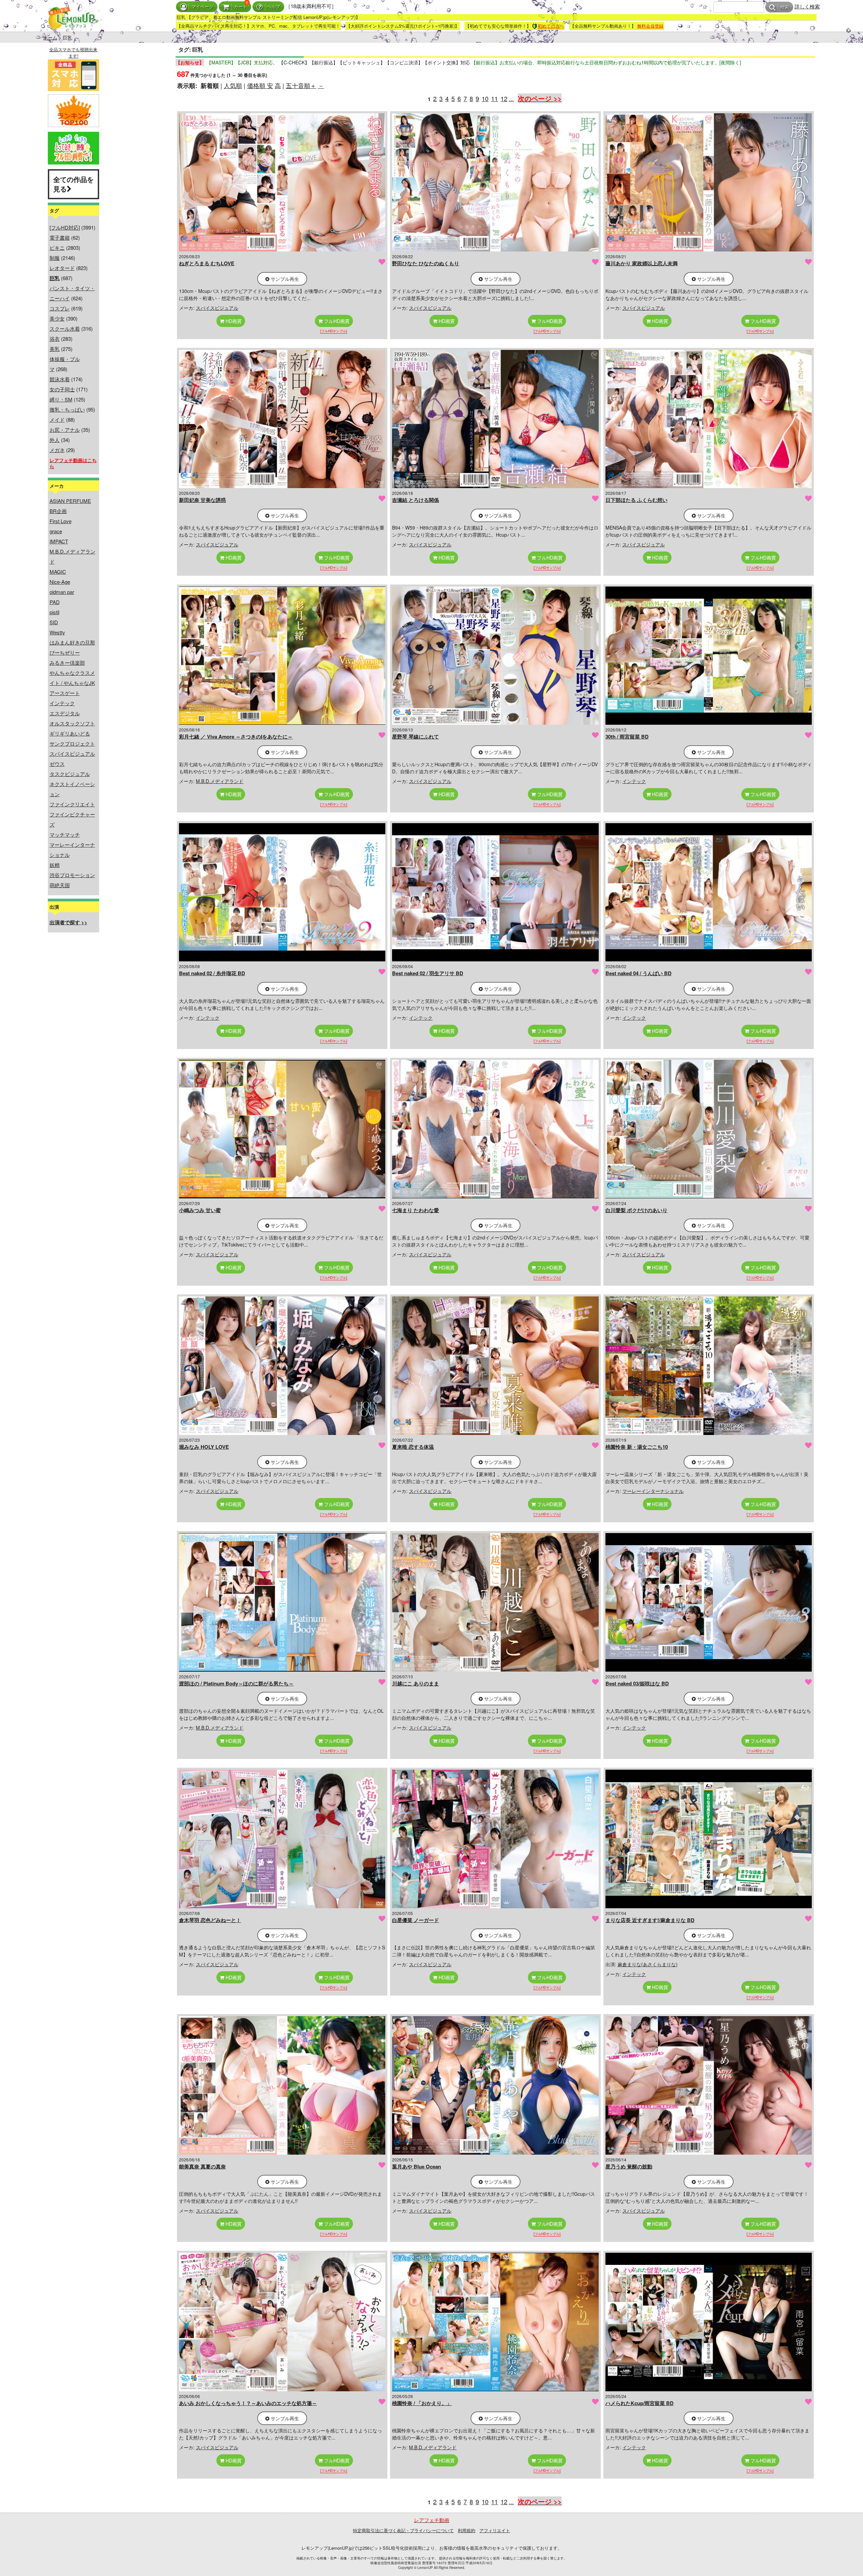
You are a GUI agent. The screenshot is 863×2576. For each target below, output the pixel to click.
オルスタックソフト (72, 723)
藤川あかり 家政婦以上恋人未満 (642, 263)
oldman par (62, 592)
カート (241, 7)
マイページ (202, 7)
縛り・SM (61, 399)
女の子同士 (62, 389)
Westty (57, 632)
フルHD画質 (336, 321)
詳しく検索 (807, 6)
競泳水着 (60, 379)
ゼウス (57, 764)
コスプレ (60, 308)
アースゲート (65, 693)
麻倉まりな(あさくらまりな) (648, 1964)
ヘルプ (274, 7)
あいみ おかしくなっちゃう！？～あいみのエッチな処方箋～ (248, 2403)
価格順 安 (260, 85)
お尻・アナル (65, 430)
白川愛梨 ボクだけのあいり (636, 1210)
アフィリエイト (495, 2530)
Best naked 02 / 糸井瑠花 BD (212, 973)
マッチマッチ (65, 834)
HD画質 (233, 321)
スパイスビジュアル (72, 754)
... (511, 98)
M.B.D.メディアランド (220, 781)
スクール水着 (65, 328)
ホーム (50, 37)
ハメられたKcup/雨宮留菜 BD (639, 2403)
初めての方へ (551, 26)
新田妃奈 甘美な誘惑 (202, 500)
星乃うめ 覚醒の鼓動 (629, 2166)
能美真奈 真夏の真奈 (202, 2166)
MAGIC (58, 572)
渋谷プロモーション (72, 875)
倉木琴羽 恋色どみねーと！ (210, 1920)
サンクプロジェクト (72, 743)
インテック (62, 703)
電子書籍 (60, 237)
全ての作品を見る (73, 184)
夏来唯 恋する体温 (413, 1447)
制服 (55, 258)
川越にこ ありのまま (415, 1683)
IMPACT (59, 541)
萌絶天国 (60, 885)
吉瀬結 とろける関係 (415, 500)
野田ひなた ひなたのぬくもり (426, 263)
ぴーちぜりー (65, 652)
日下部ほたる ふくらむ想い (636, 500)
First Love (61, 521)
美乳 (55, 349)
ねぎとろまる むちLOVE (207, 263)
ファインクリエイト (72, 804)
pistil (54, 612)
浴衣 (55, 339)
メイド (57, 420)
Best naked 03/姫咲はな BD (637, 1683)
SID (54, 622)
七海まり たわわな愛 (415, 1210)
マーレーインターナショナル (653, 1491)
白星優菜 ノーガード (415, 1920)
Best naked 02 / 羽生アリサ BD (428, 973)
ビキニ (57, 248)
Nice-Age (60, 582)
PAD (55, 602)
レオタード (62, 268)
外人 (55, 440)
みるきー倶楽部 (67, 663)
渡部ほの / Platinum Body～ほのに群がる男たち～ (236, 1683)
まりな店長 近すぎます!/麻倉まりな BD (650, 1920)
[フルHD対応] (65, 227)
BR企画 (58, 511)
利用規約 (467, 2530)
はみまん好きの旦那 (72, 642)
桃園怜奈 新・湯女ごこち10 (637, 1447)
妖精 (55, 865)
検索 (785, 7)
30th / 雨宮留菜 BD (627, 737)
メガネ (57, 450)
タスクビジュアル (70, 774)
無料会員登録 (650, 26)
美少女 (57, 318)
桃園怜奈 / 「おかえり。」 (422, 2403)
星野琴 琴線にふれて (415, 737)
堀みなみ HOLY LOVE (204, 1447)
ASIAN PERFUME (70, 501)
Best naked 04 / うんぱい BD (638, 973)
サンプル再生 (284, 279)
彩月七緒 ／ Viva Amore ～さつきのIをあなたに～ (236, 737)
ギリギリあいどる (70, 733)
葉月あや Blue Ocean (416, 2166)
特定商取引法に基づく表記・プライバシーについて (403, 2530)
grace (56, 531)
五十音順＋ (301, 85)
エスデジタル (65, 713)
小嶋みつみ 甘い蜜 (200, 1210)
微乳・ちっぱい (67, 409)
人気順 (233, 85)
